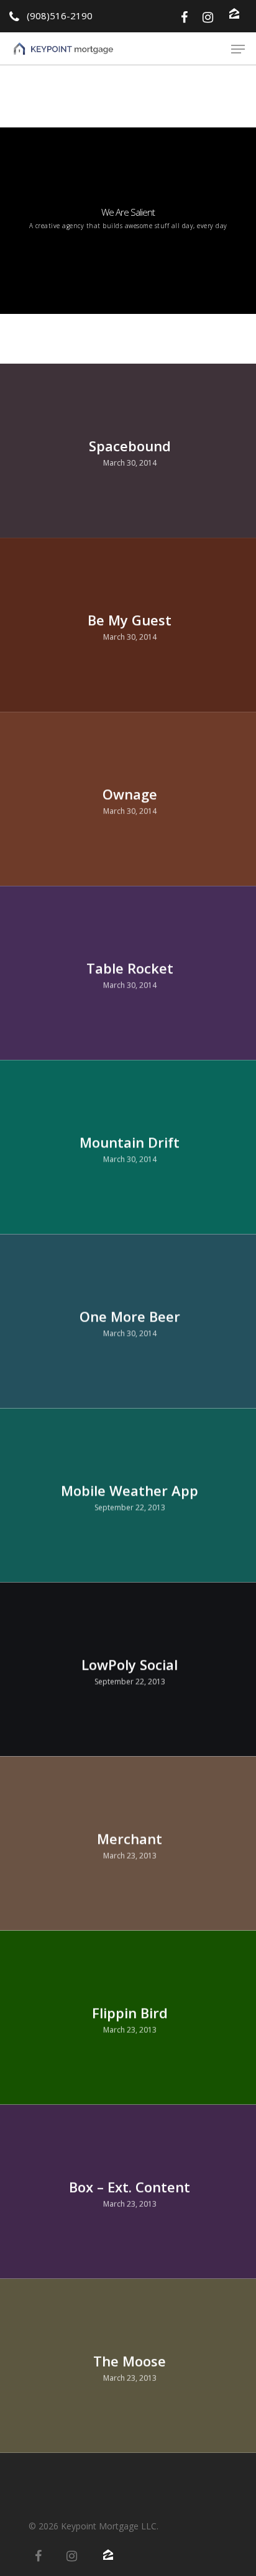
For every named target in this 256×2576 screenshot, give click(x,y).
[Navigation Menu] (238, 49)
